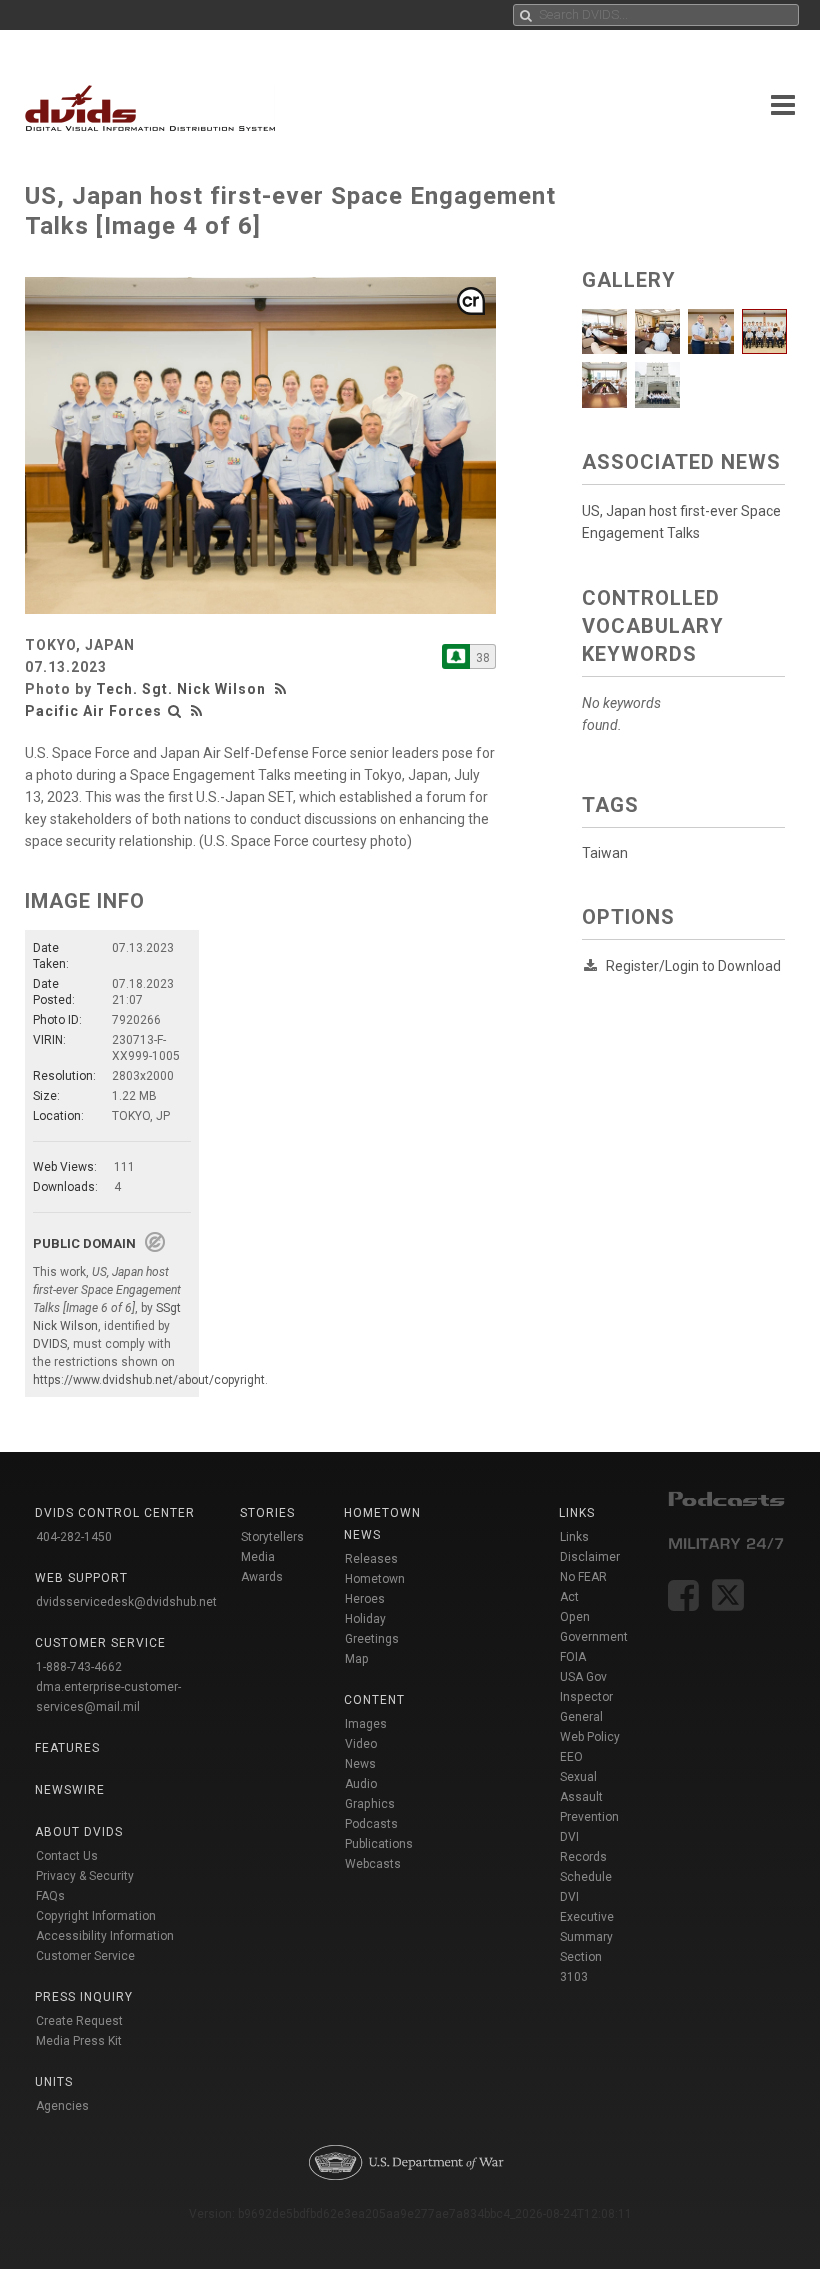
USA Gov (583, 1677)
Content (374, 1700)
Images (366, 1724)
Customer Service (85, 1956)
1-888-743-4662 (79, 1667)
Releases (371, 1559)
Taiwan (605, 853)
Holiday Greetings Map (372, 1639)
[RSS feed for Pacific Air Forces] (197, 711)
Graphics (370, 1804)
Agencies (62, 2106)
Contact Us (67, 1856)
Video (361, 1744)
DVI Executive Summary (587, 1917)
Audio (361, 1784)
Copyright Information (96, 1916)
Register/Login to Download (693, 966)
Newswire (70, 1790)
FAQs (50, 1896)
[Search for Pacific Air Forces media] (175, 711)
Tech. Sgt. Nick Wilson (181, 689)
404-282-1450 (74, 1537)
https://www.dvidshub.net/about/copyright (149, 1380)
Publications (379, 1844)
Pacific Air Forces (93, 711)
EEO (571, 1757)
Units (54, 2082)
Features (67, 1748)
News (360, 1764)
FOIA (573, 1657)
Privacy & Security (85, 1876)
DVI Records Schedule (586, 1857)
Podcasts (371, 1824)
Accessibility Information (105, 1936)
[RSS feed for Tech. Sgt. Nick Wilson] (283, 689)
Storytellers (272, 1537)
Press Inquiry (84, 1997)
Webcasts (373, 1864)
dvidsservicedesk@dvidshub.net (126, 1602)
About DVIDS (79, 1832)
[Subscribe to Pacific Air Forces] (456, 656)
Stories (267, 1513)
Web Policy (590, 1737)
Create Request (79, 2021)
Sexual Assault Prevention (589, 1797)
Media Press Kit (79, 2041)
